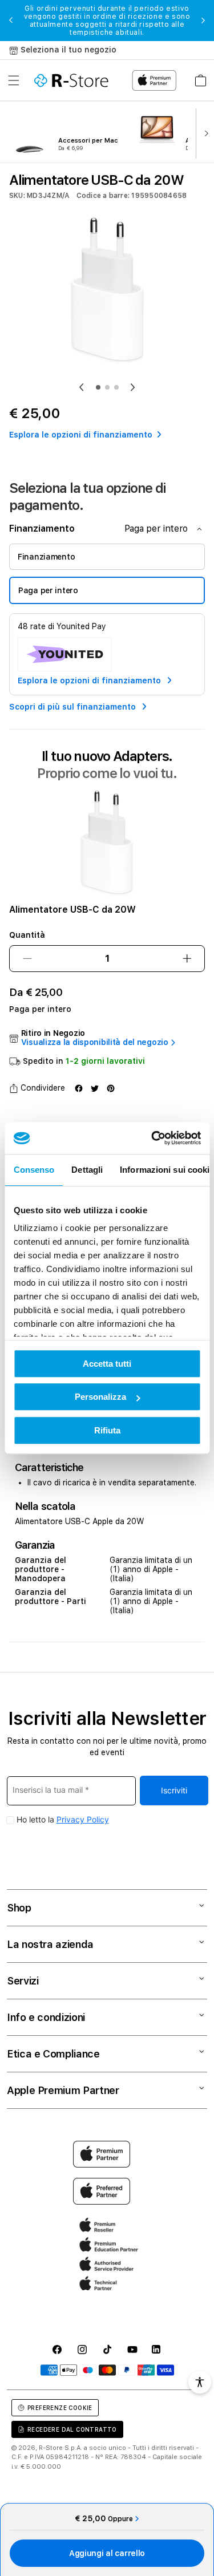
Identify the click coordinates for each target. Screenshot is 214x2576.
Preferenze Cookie (60, 2408)
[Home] (71, 80)
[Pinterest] (111, 1088)
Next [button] (203, 21)
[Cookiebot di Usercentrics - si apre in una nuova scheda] (152, 1138)
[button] (14, 80)
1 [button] (98, 387)
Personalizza (100, 1397)
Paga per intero (48, 590)
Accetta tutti (107, 1364)
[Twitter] (95, 1088)
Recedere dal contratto (72, 2429)
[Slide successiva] (204, 132)
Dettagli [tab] (87, 1170)
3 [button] (116, 387)
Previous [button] (11, 21)
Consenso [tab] (34, 1170)
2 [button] (107, 387)
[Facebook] (79, 1088)
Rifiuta (107, 1430)
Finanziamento (46, 557)
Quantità (27, 935)
